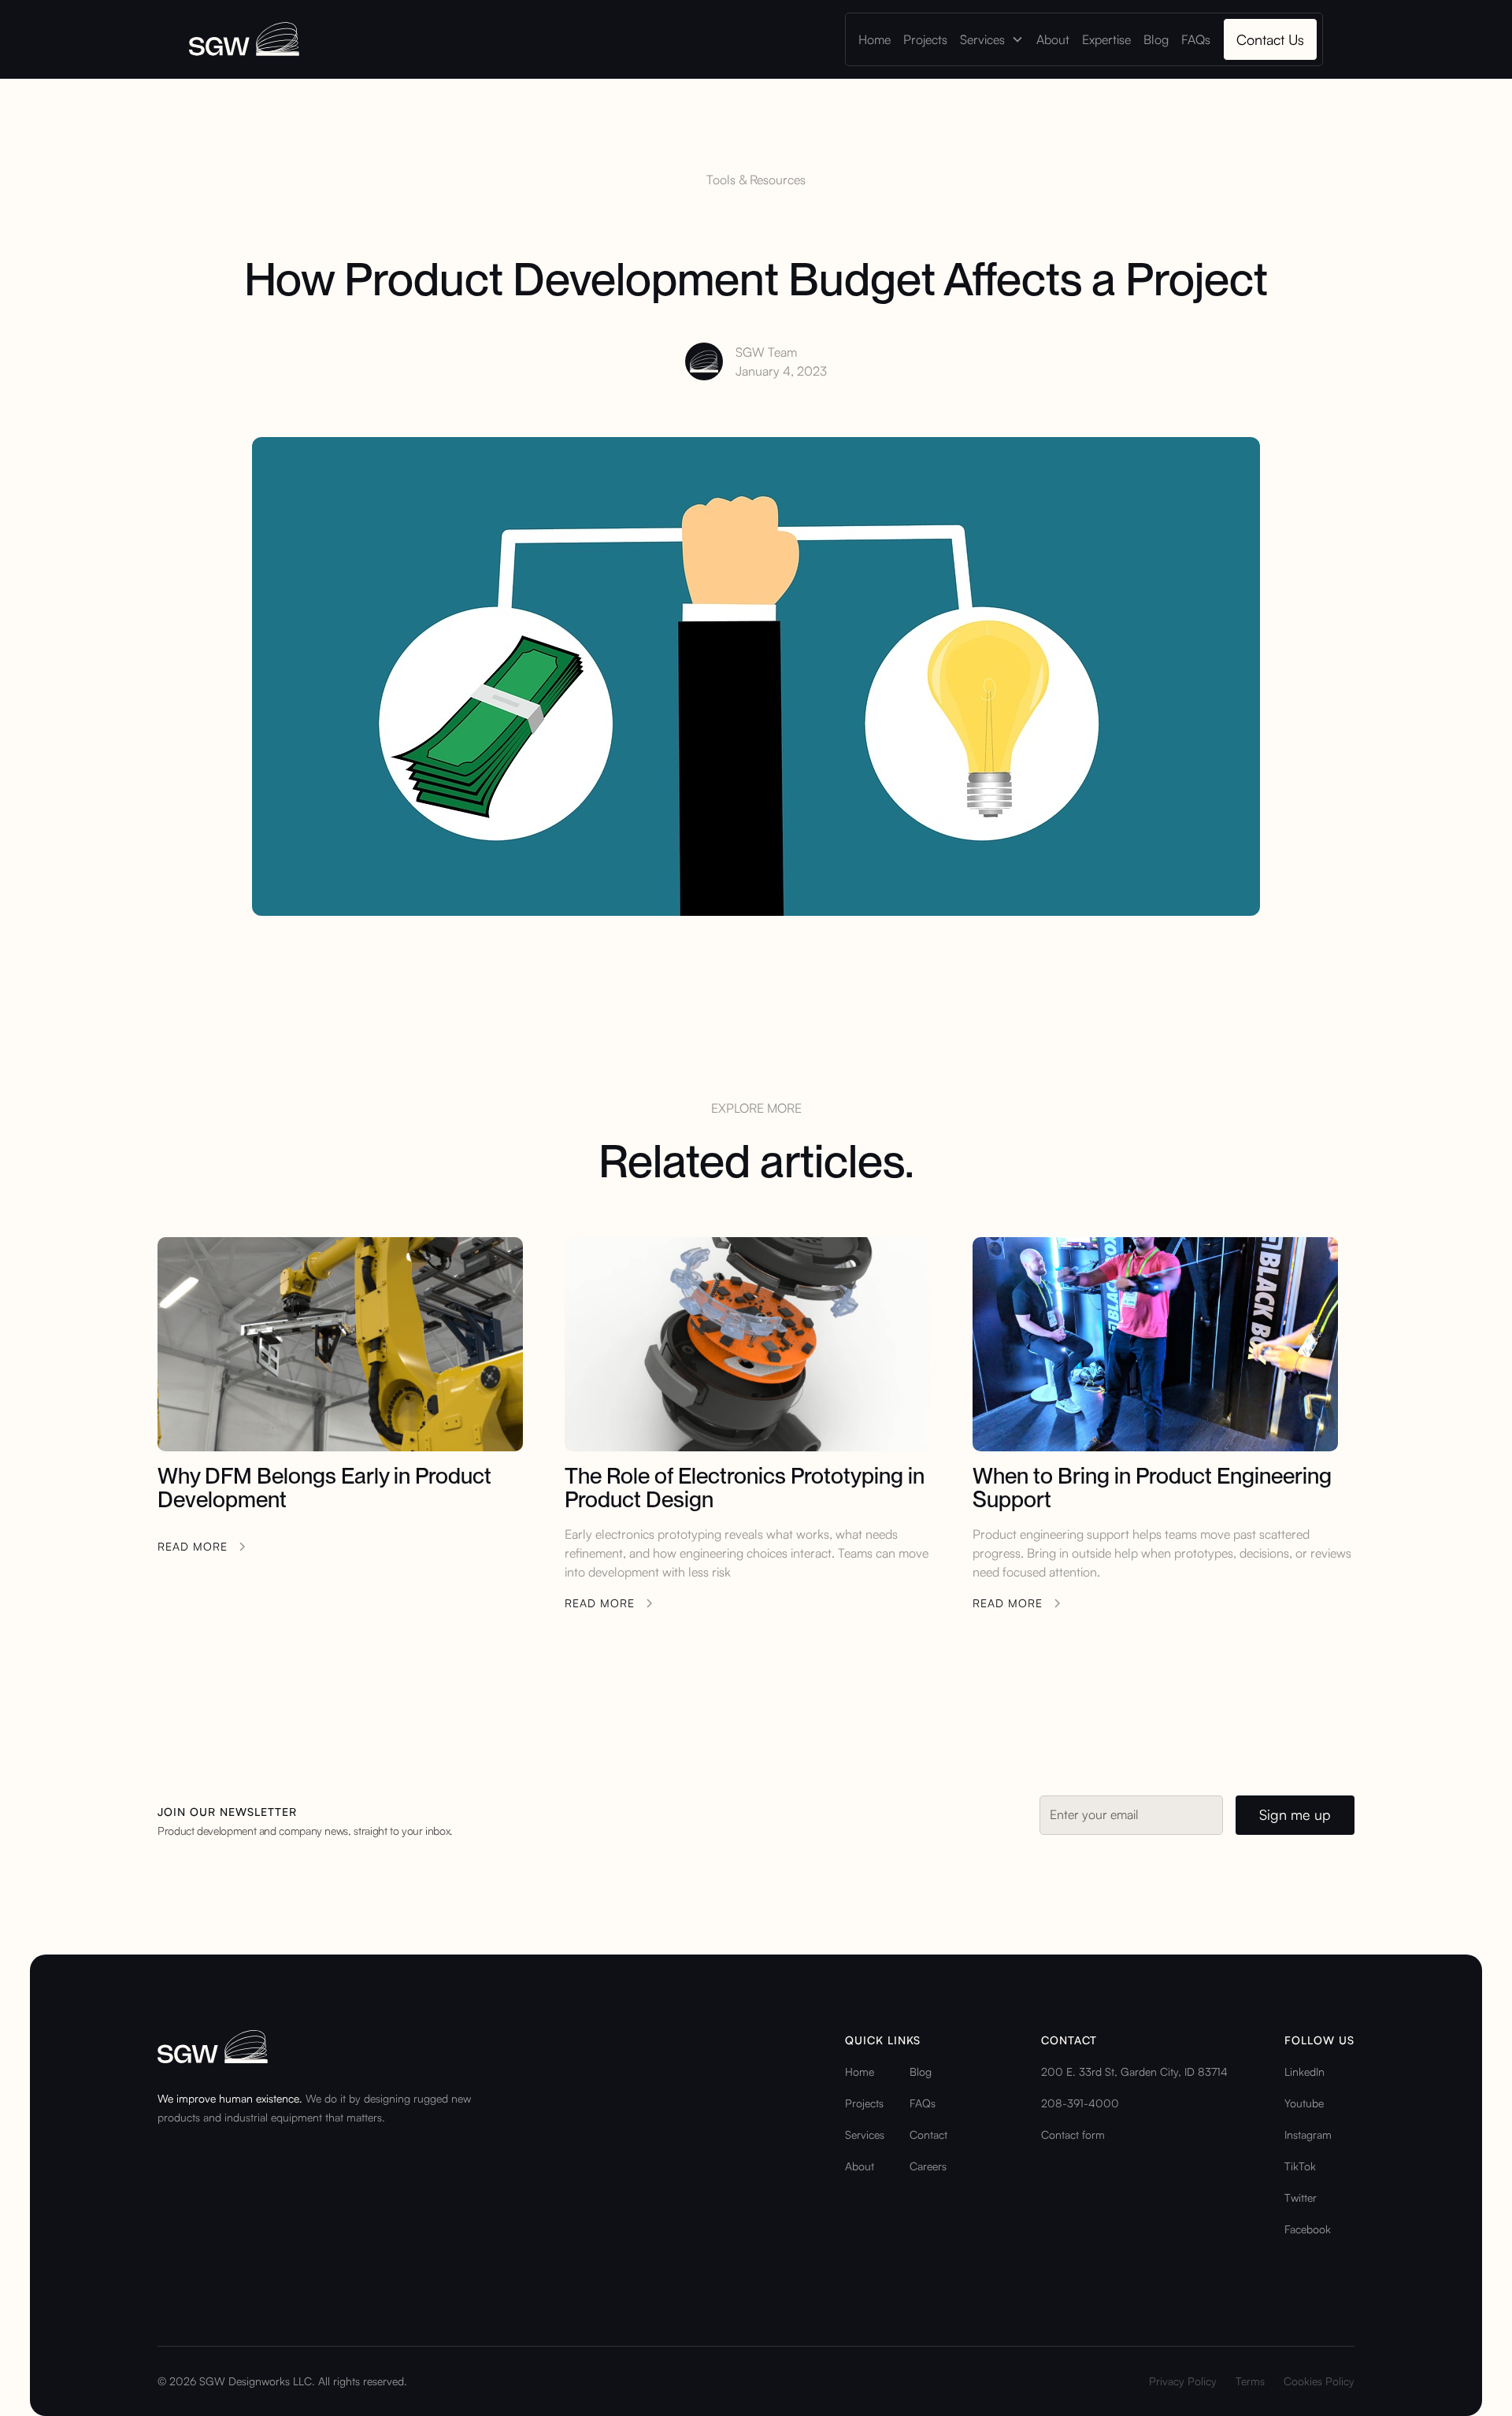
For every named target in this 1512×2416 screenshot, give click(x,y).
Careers (928, 2166)
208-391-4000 (1080, 2103)
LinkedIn (1304, 2071)
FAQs (1196, 39)
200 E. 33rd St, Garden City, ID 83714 (1134, 2071)
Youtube (1304, 2103)
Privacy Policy (1183, 2381)
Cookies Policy (1319, 2381)
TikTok (1300, 2166)
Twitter (1301, 2197)
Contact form (1073, 2134)
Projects (925, 39)
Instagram (1308, 2134)
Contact (928, 2134)
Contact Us (1270, 39)
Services (865, 2134)
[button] (992, 39)
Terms (1250, 2381)
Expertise (1106, 39)
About (1053, 39)
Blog (1156, 39)
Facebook (1308, 2229)
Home (875, 39)
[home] (244, 39)
